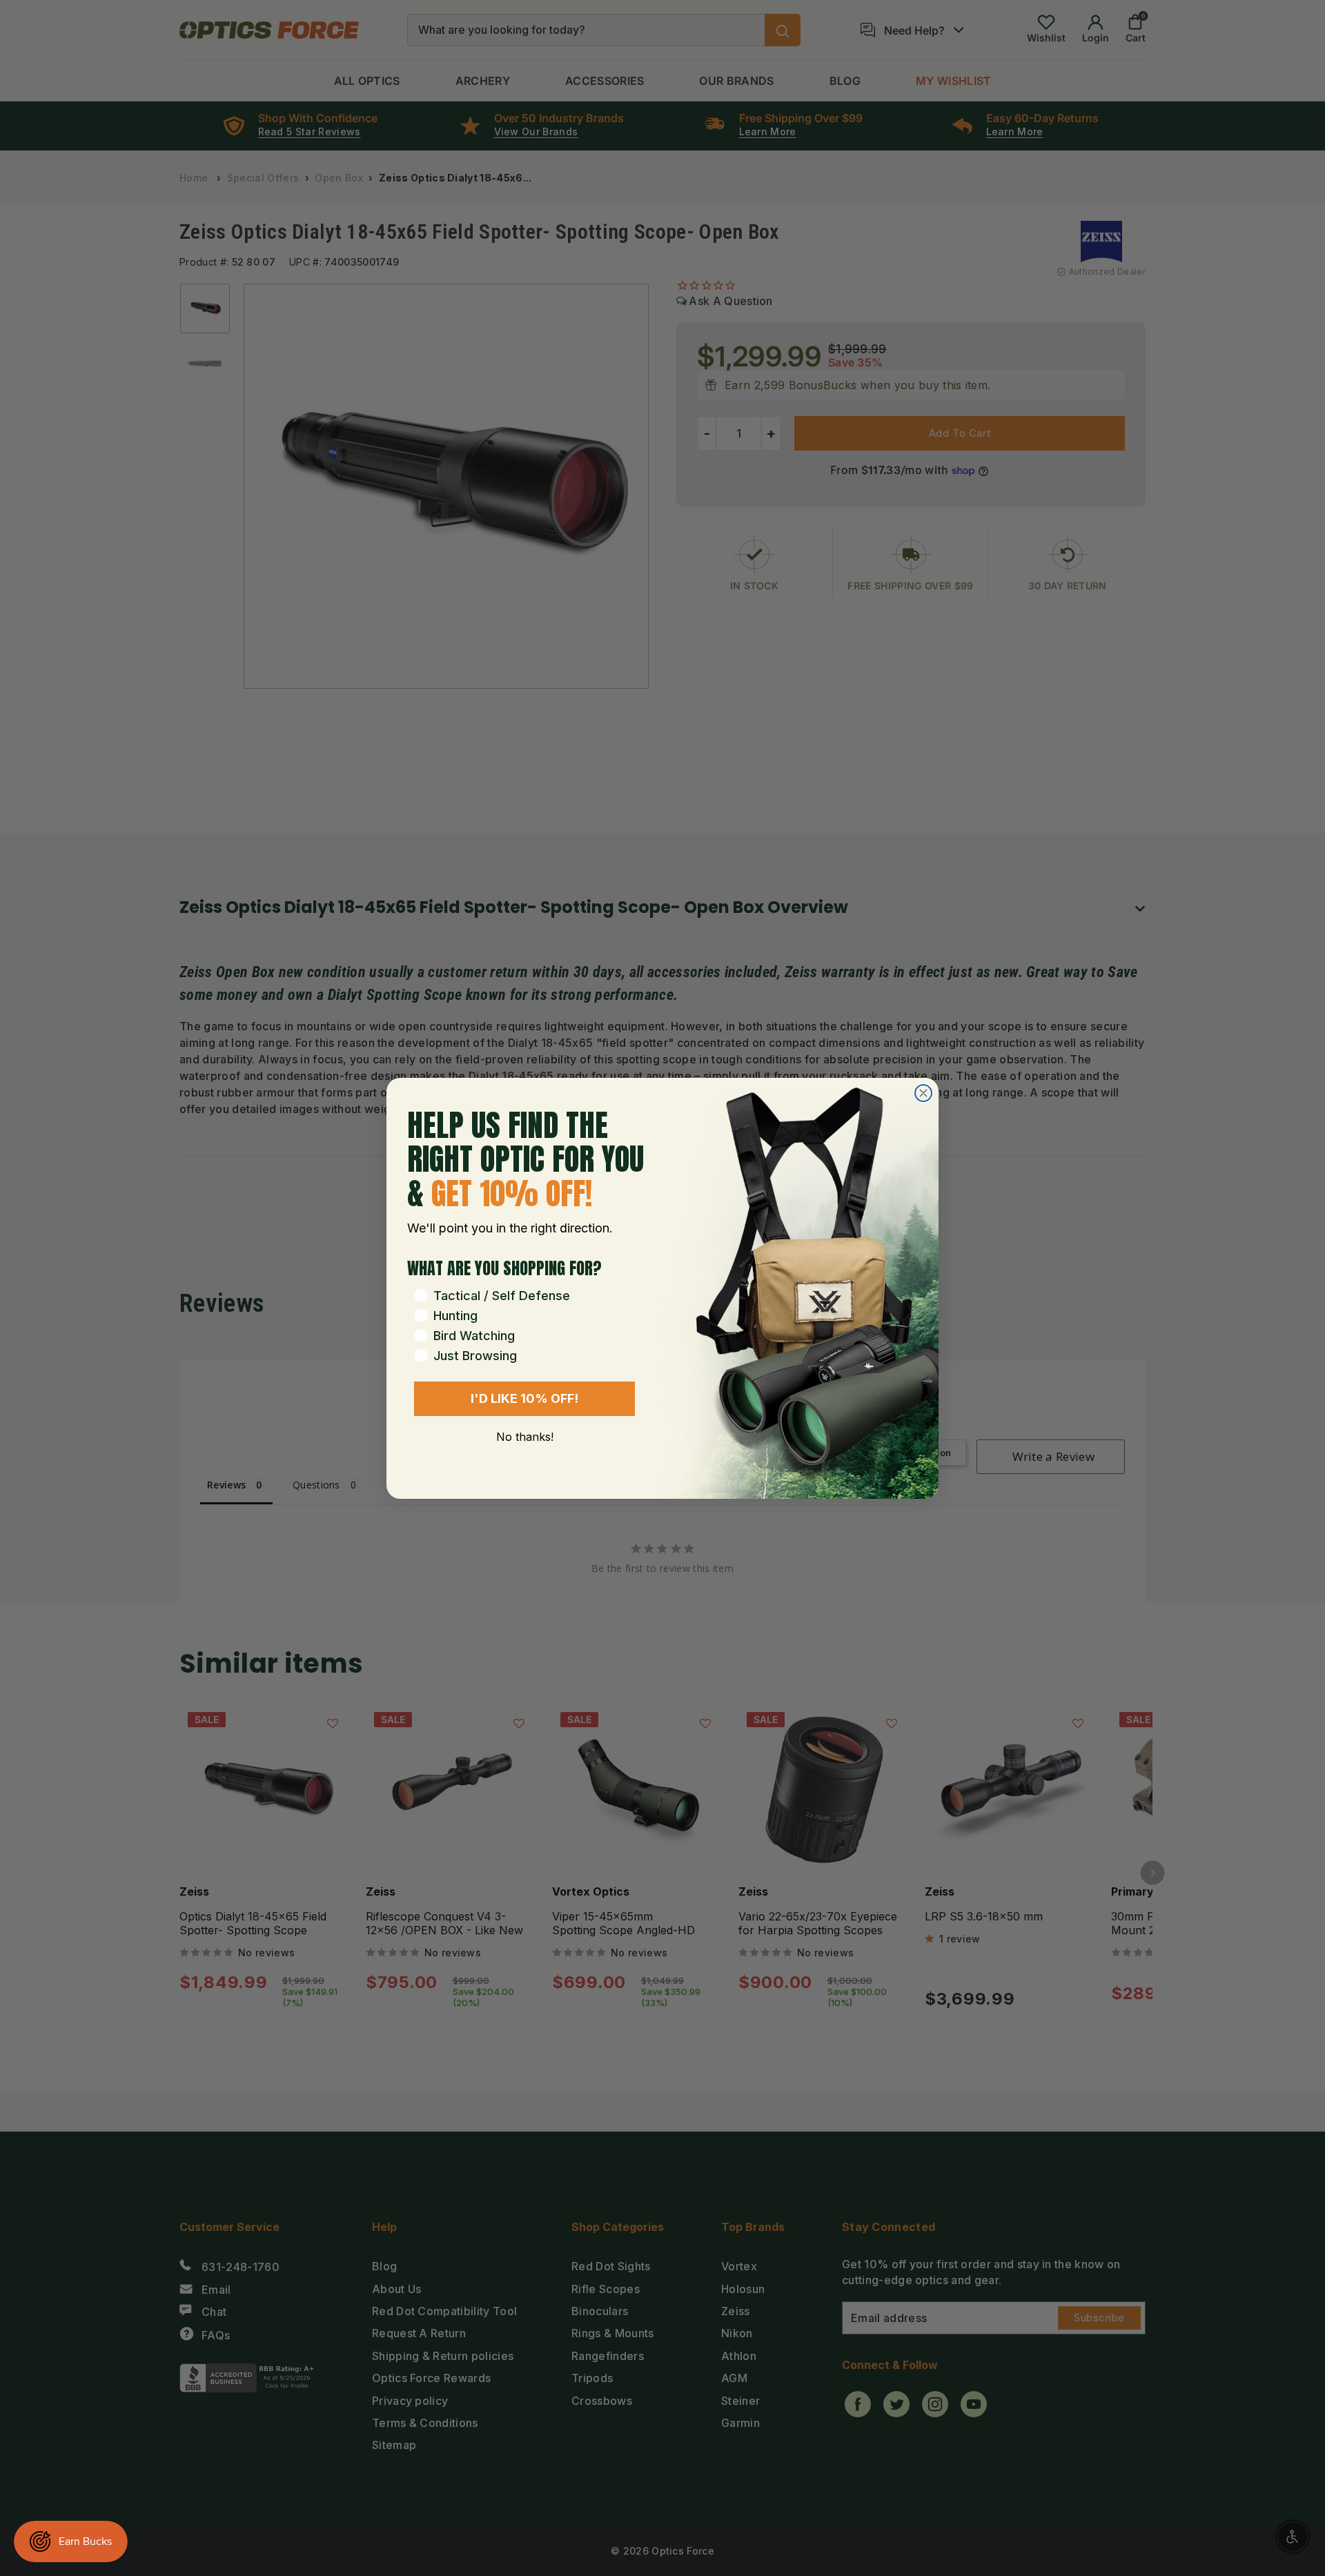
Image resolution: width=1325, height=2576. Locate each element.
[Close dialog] (923, 1093)
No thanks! (525, 1437)
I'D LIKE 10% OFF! (524, 1398)
